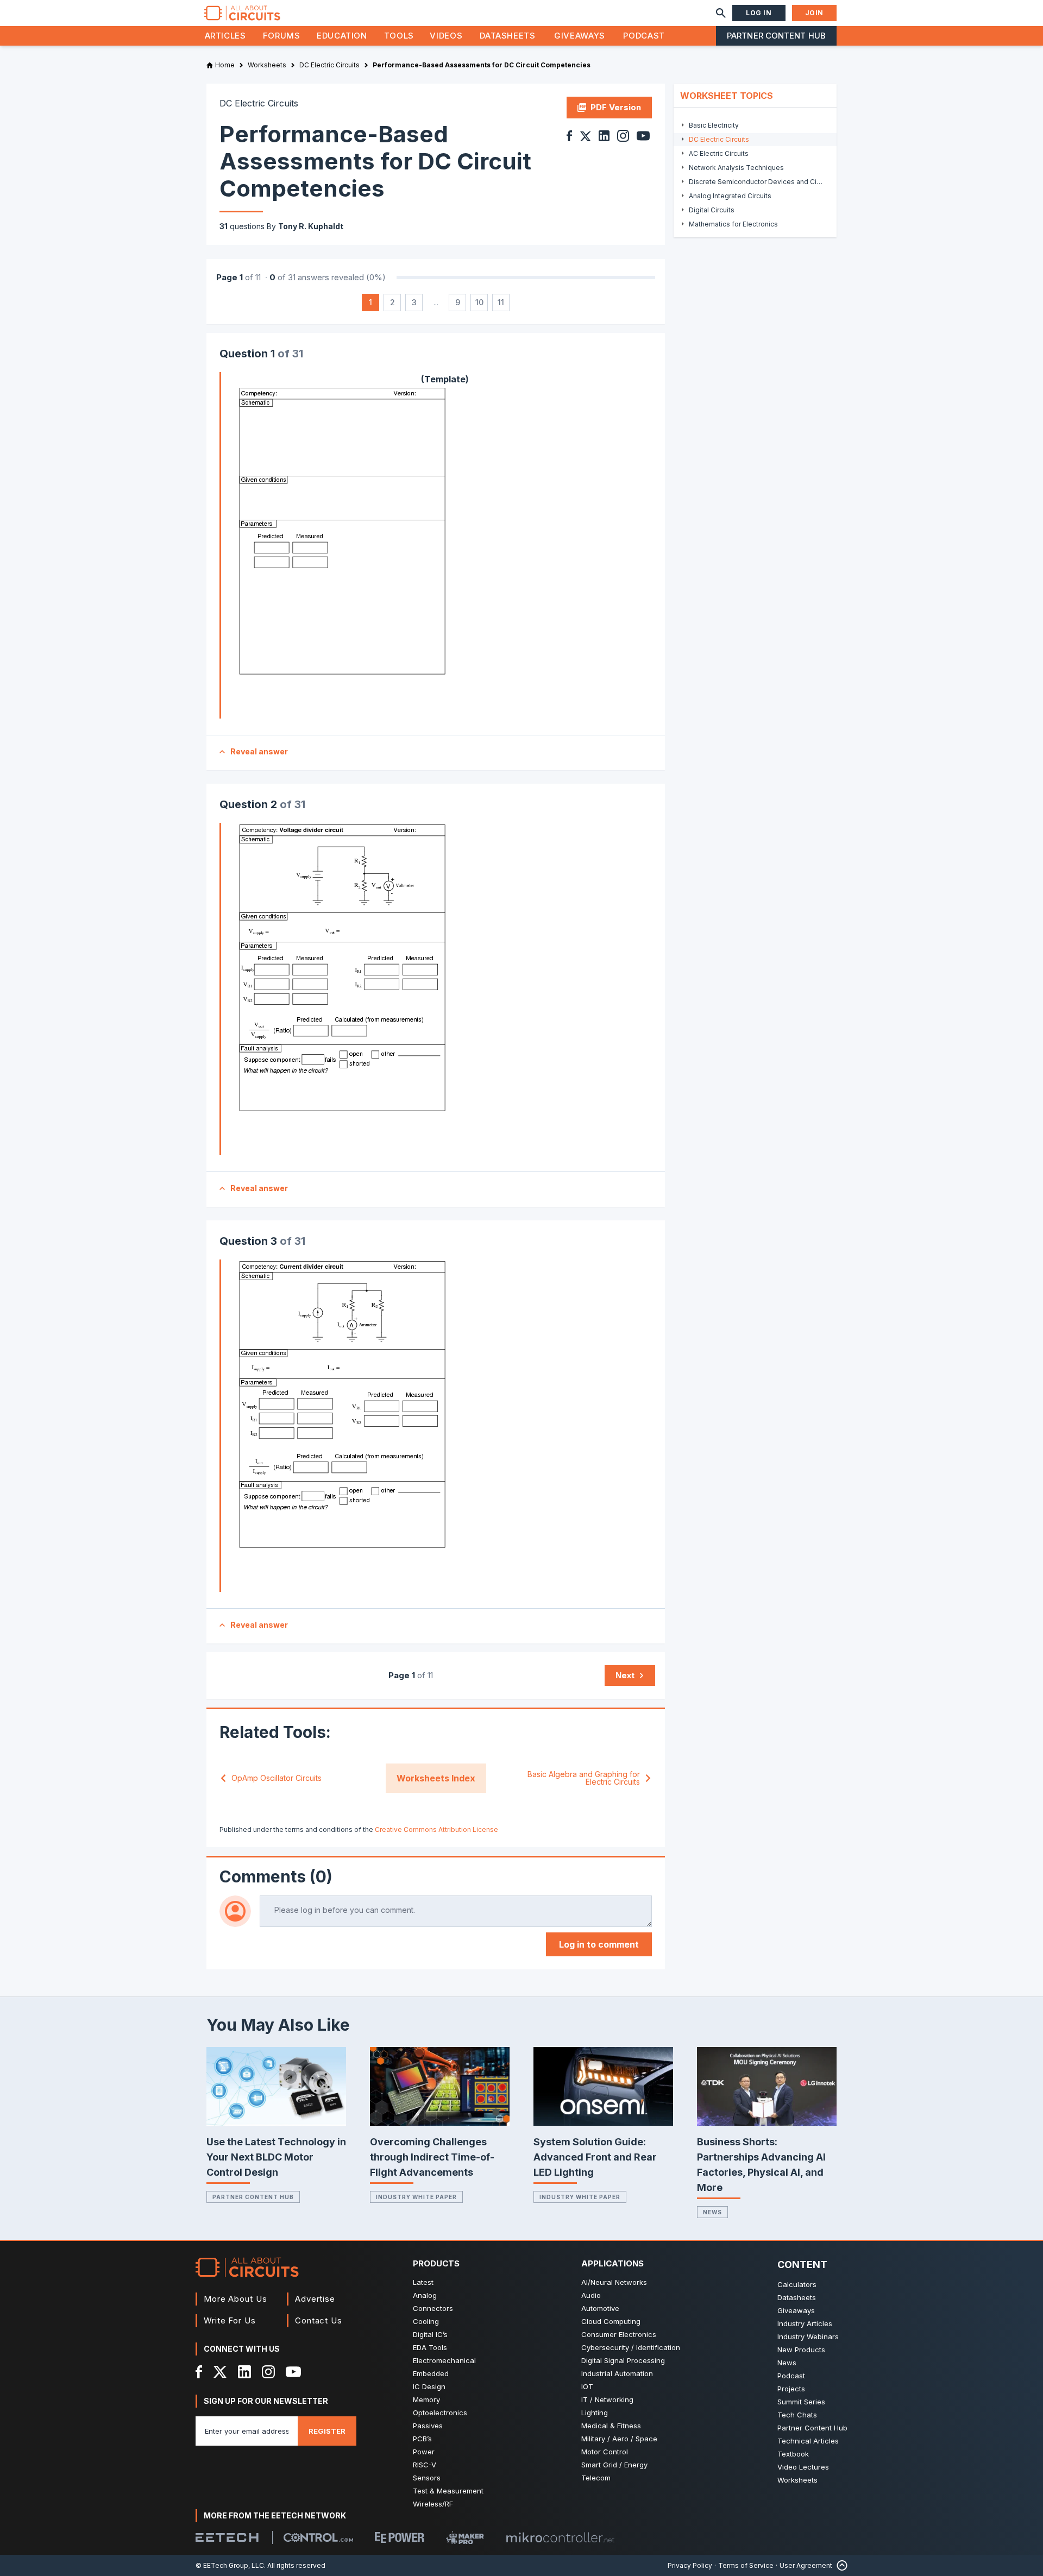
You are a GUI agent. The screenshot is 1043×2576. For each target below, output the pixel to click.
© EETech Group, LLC (230, 2565)
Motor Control (605, 2452)
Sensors (427, 2478)
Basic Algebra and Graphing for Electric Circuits (584, 1778)
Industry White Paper (416, 2197)
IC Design (429, 2386)
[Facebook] (199, 2372)
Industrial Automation (617, 2373)
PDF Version (616, 107)
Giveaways (580, 36)
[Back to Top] (840, 2565)
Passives (428, 2426)
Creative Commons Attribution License (436, 1829)
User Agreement (806, 2565)
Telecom (596, 2478)
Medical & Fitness (611, 2426)
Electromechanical (444, 2360)
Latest (423, 2282)
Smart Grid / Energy (614, 2465)
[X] (220, 2372)
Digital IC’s (430, 2334)
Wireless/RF (433, 2504)
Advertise (315, 2299)
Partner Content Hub (776, 36)
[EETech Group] (227, 2537)
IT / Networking (607, 2399)
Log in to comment (599, 1944)
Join (814, 13)
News (712, 2212)
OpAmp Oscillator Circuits (277, 1778)
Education (342, 36)
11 (501, 302)
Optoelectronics (440, 2413)
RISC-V (425, 2465)
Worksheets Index (436, 1778)
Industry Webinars (808, 2336)
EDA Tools (430, 2347)
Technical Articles (808, 2441)
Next (625, 1675)
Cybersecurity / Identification (631, 2347)
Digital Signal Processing (623, 2360)
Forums (282, 36)
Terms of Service (746, 2565)
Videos (446, 36)
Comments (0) (276, 1876)
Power (424, 2452)
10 (479, 302)
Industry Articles (805, 2323)
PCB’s (422, 2439)
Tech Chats (797, 2415)
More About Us (235, 2299)
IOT (587, 2386)
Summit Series (801, 2402)
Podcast (644, 36)
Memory (426, 2399)
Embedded (431, 2373)
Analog (425, 2295)
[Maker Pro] (465, 2538)
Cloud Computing (611, 2321)
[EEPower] (400, 2537)
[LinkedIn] (244, 2372)
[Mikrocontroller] (560, 2537)
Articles (225, 36)
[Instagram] (268, 2372)
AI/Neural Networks (614, 2282)
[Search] (721, 13)
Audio (591, 2295)
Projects (791, 2389)
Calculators (797, 2284)
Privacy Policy (690, 2565)
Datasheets (507, 36)
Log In (759, 13)
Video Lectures (803, 2467)
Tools (399, 36)
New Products (801, 2350)
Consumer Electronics (619, 2334)
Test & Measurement (448, 2491)
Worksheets (797, 2480)
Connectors (433, 2308)
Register (327, 2431)
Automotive (600, 2308)
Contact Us (319, 2320)
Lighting (595, 2413)
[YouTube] (293, 2372)
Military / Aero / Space (619, 2439)
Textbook (793, 2454)
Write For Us (230, 2320)
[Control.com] (318, 2537)
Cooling (426, 2321)
